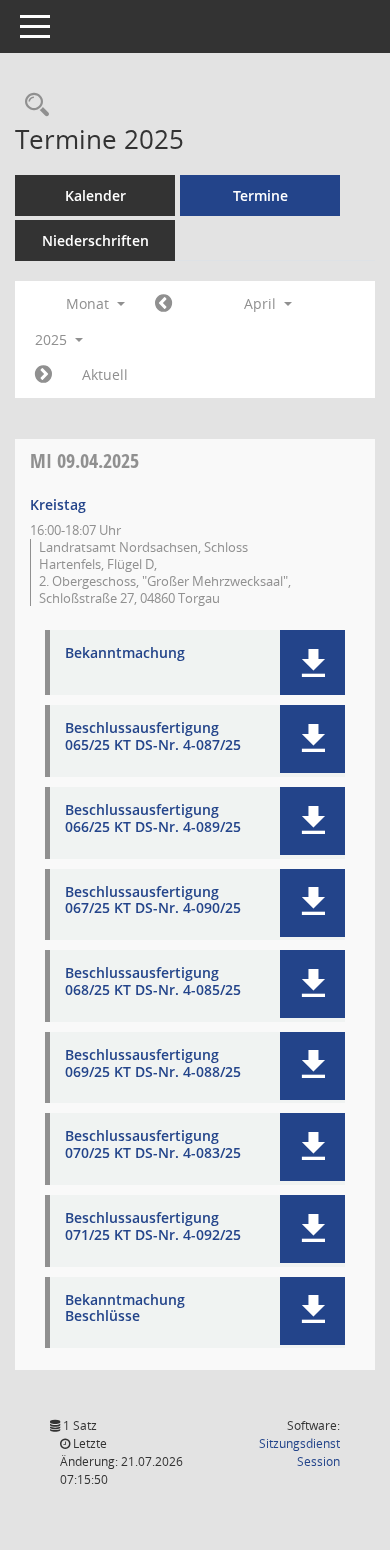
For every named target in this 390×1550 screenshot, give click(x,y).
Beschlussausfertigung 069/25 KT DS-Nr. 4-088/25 (153, 1064)
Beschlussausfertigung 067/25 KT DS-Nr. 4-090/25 (153, 901)
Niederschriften (95, 240)
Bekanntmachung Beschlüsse (125, 1309)
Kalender (95, 195)
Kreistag (58, 504)
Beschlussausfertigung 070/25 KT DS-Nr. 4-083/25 (153, 1145)
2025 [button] (53, 339)
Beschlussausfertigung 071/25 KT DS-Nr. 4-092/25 (153, 1227)
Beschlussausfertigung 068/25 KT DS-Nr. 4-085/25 (153, 982)
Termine (260, 195)
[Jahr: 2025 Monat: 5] (43, 375)
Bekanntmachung (125, 653)
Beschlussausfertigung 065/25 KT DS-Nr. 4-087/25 (153, 737)
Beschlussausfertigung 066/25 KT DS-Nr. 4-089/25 (153, 819)
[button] (312, 662)
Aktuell (105, 374)
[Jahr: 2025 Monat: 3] (163, 304)
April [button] (262, 303)
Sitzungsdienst (299, 1452)
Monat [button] (89, 303)
